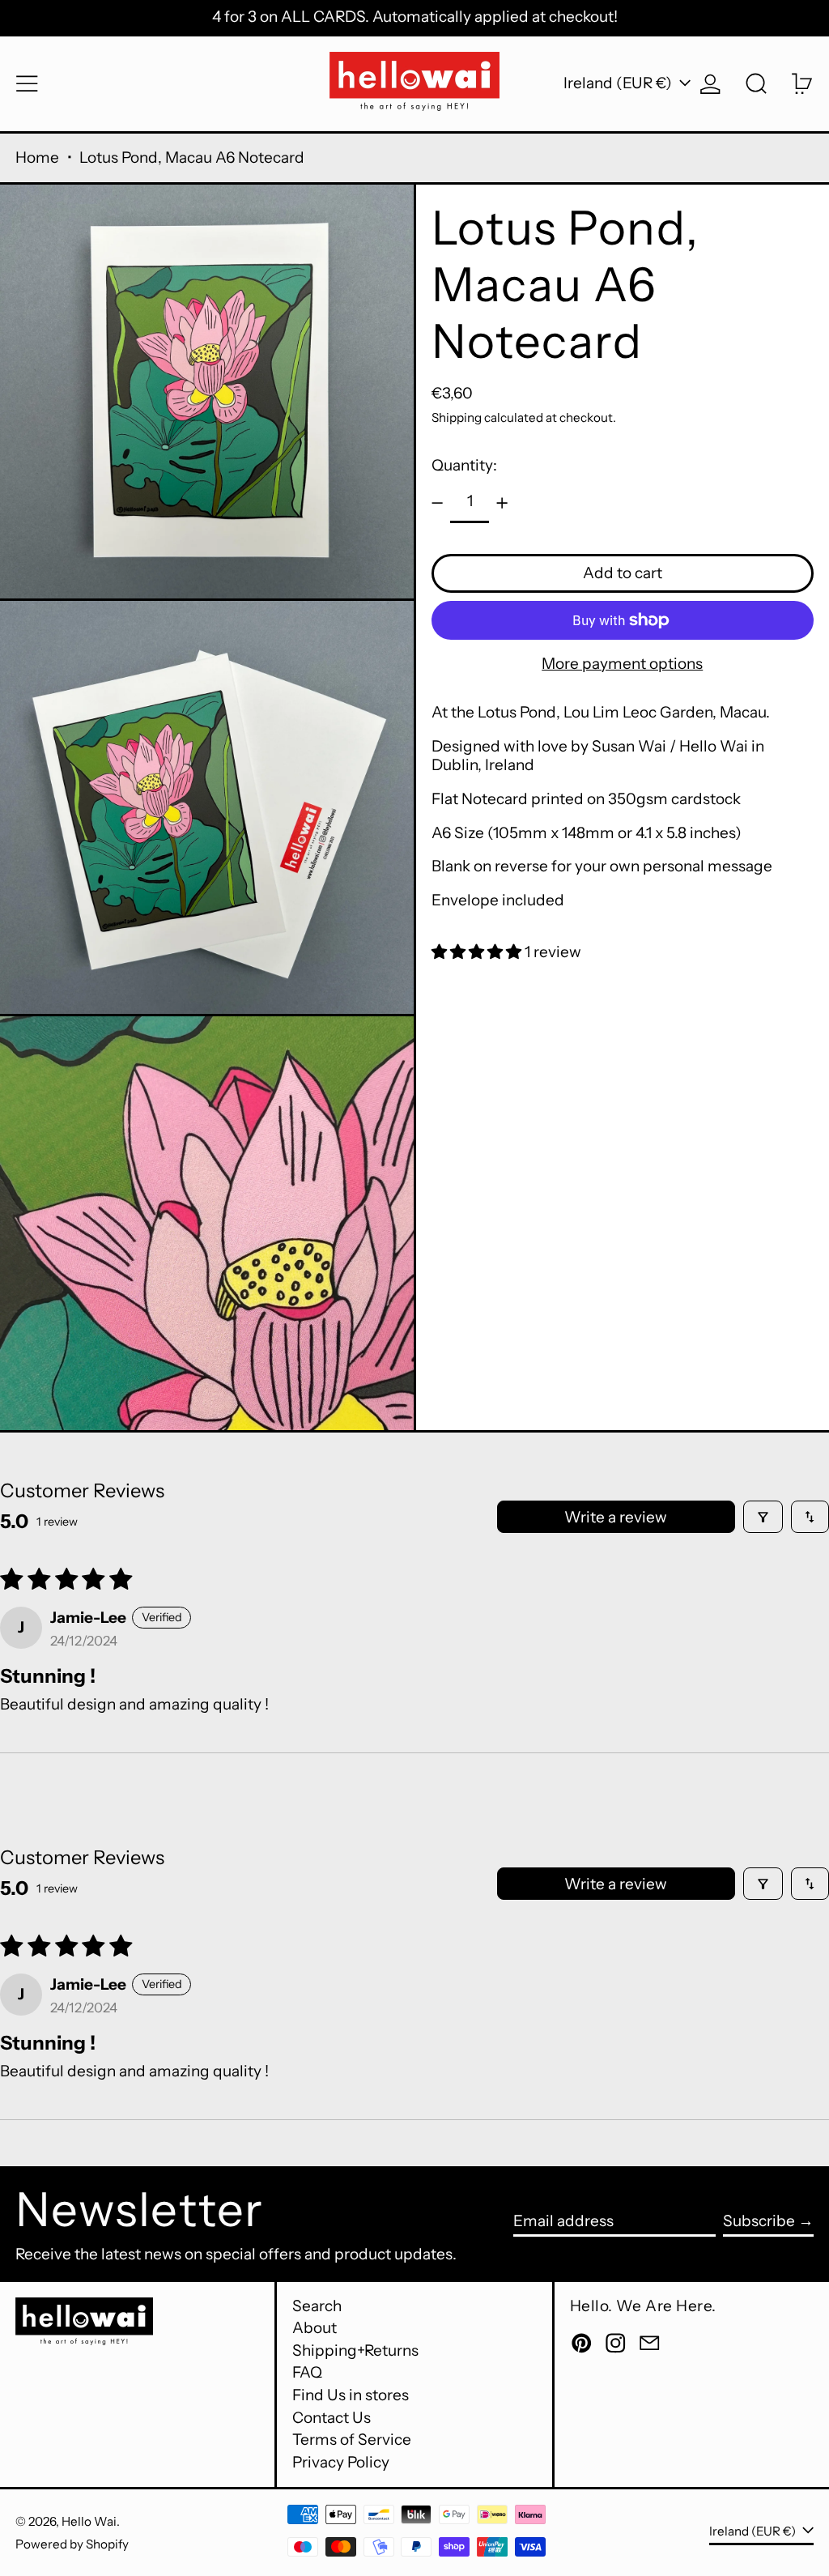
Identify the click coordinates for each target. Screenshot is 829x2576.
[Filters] (763, 1517)
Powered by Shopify (72, 2544)
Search (317, 2306)
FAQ (307, 2372)
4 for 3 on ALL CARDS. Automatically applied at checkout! (415, 17)
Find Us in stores (351, 2395)
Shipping (457, 417)
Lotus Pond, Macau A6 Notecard (192, 158)
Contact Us (332, 2418)
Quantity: (464, 465)
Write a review (616, 1517)
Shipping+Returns (355, 2350)
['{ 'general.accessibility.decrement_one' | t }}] (437, 503)
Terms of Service (352, 2440)
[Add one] (502, 503)
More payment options (622, 664)
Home (37, 158)
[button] (757, 84)
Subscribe (759, 2221)
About (315, 2328)
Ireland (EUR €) (619, 83)
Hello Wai (89, 2521)
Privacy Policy (341, 2462)
